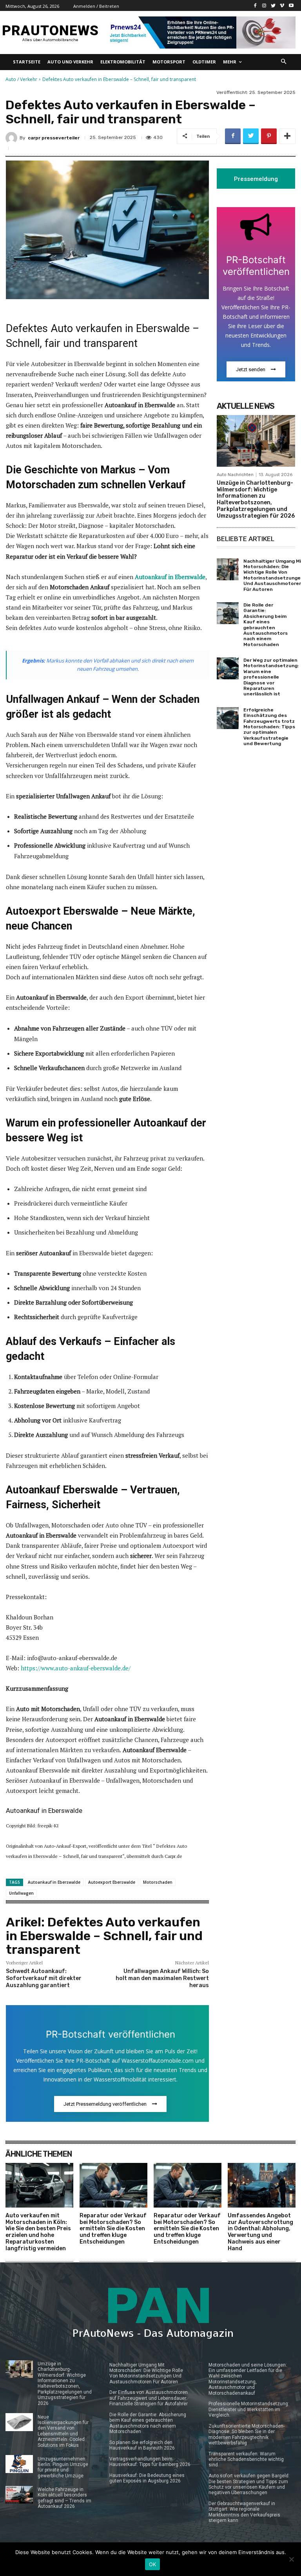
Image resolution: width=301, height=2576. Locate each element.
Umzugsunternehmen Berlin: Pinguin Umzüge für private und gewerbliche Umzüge (63, 2467)
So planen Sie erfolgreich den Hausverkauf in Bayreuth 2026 (142, 2445)
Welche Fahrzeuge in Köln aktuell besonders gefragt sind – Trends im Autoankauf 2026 (64, 2498)
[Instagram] (264, 6)
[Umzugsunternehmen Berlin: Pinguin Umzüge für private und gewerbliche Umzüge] (19, 2464)
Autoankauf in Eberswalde (54, 1882)
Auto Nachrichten (235, 475)
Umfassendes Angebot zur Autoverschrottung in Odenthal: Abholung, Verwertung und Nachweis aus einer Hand (260, 2232)
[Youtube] (291, 6)
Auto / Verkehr (21, 79)
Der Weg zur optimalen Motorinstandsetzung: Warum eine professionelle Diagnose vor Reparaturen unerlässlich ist (271, 677)
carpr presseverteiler (54, 138)
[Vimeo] (282, 6)
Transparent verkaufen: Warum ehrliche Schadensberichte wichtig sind (246, 2460)
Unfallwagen (21, 1893)
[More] (287, 136)
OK (153, 2564)
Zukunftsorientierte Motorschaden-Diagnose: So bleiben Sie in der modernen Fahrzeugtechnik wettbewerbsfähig (247, 2434)
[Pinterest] (269, 136)
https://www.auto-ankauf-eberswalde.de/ (76, 1668)
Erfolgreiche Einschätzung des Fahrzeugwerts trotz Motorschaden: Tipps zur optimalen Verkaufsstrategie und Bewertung (269, 727)
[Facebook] (255, 6)
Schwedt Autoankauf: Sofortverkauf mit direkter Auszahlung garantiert (44, 1978)
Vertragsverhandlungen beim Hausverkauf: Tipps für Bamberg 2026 (150, 2462)
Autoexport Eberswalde (112, 1882)
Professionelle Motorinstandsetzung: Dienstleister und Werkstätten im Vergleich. (249, 2409)
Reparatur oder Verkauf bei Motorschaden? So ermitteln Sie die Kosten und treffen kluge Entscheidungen (113, 2229)
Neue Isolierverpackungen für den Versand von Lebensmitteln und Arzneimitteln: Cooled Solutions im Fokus (63, 2431)
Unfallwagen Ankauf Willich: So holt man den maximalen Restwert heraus (162, 1978)
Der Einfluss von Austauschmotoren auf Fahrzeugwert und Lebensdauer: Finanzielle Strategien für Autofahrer (149, 2398)
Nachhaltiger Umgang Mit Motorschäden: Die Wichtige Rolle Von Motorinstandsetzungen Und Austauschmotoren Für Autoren (146, 2373)
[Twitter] (273, 6)
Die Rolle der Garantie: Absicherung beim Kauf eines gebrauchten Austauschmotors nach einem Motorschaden (266, 625)
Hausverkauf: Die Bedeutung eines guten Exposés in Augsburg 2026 (147, 2478)
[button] (284, 62)
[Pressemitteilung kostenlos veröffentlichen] (201, 32)
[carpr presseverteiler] (13, 138)
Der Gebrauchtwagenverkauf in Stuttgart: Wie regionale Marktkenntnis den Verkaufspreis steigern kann (244, 2512)
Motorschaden (158, 1882)
